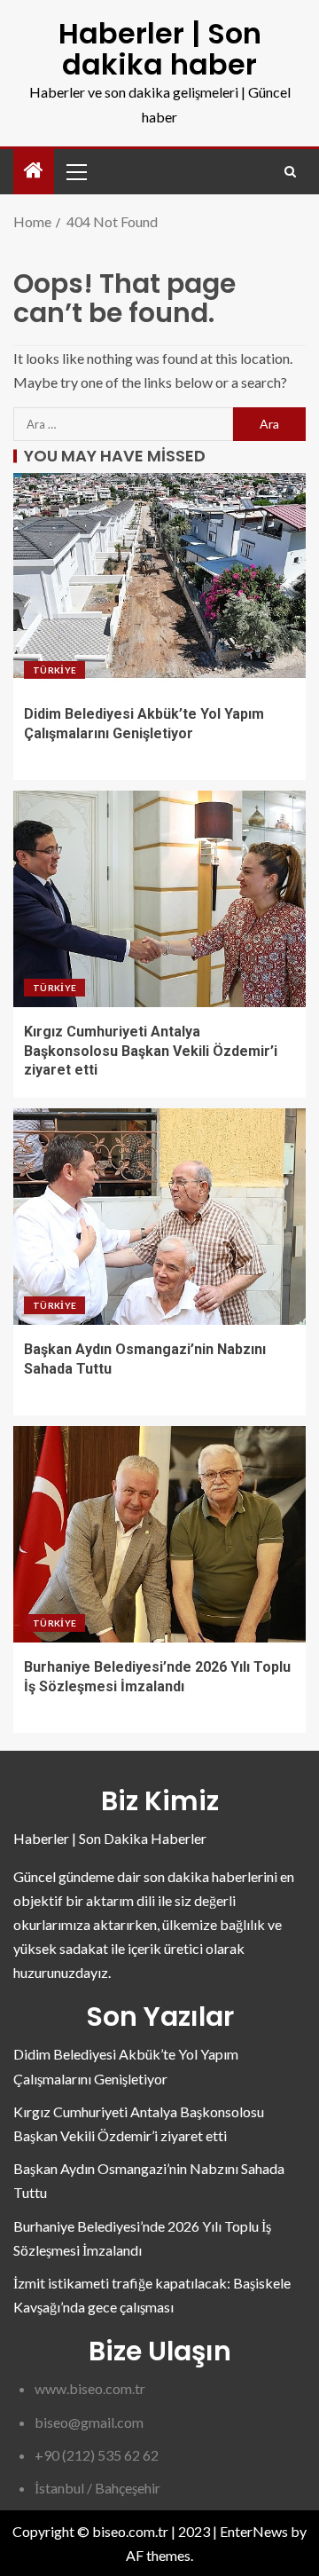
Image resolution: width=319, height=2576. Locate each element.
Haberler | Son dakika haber (160, 49)
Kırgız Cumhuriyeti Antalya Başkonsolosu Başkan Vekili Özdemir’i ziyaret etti (151, 1051)
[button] (75, 171)
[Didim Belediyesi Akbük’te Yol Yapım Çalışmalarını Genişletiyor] (159, 581)
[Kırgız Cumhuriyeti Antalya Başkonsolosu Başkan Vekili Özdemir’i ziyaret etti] (159, 899)
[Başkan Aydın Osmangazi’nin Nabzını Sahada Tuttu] (159, 1217)
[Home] (34, 171)
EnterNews (254, 2531)
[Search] (290, 172)
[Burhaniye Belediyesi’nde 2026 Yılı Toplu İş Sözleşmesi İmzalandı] (159, 1534)
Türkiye (54, 670)
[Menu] (75, 171)
